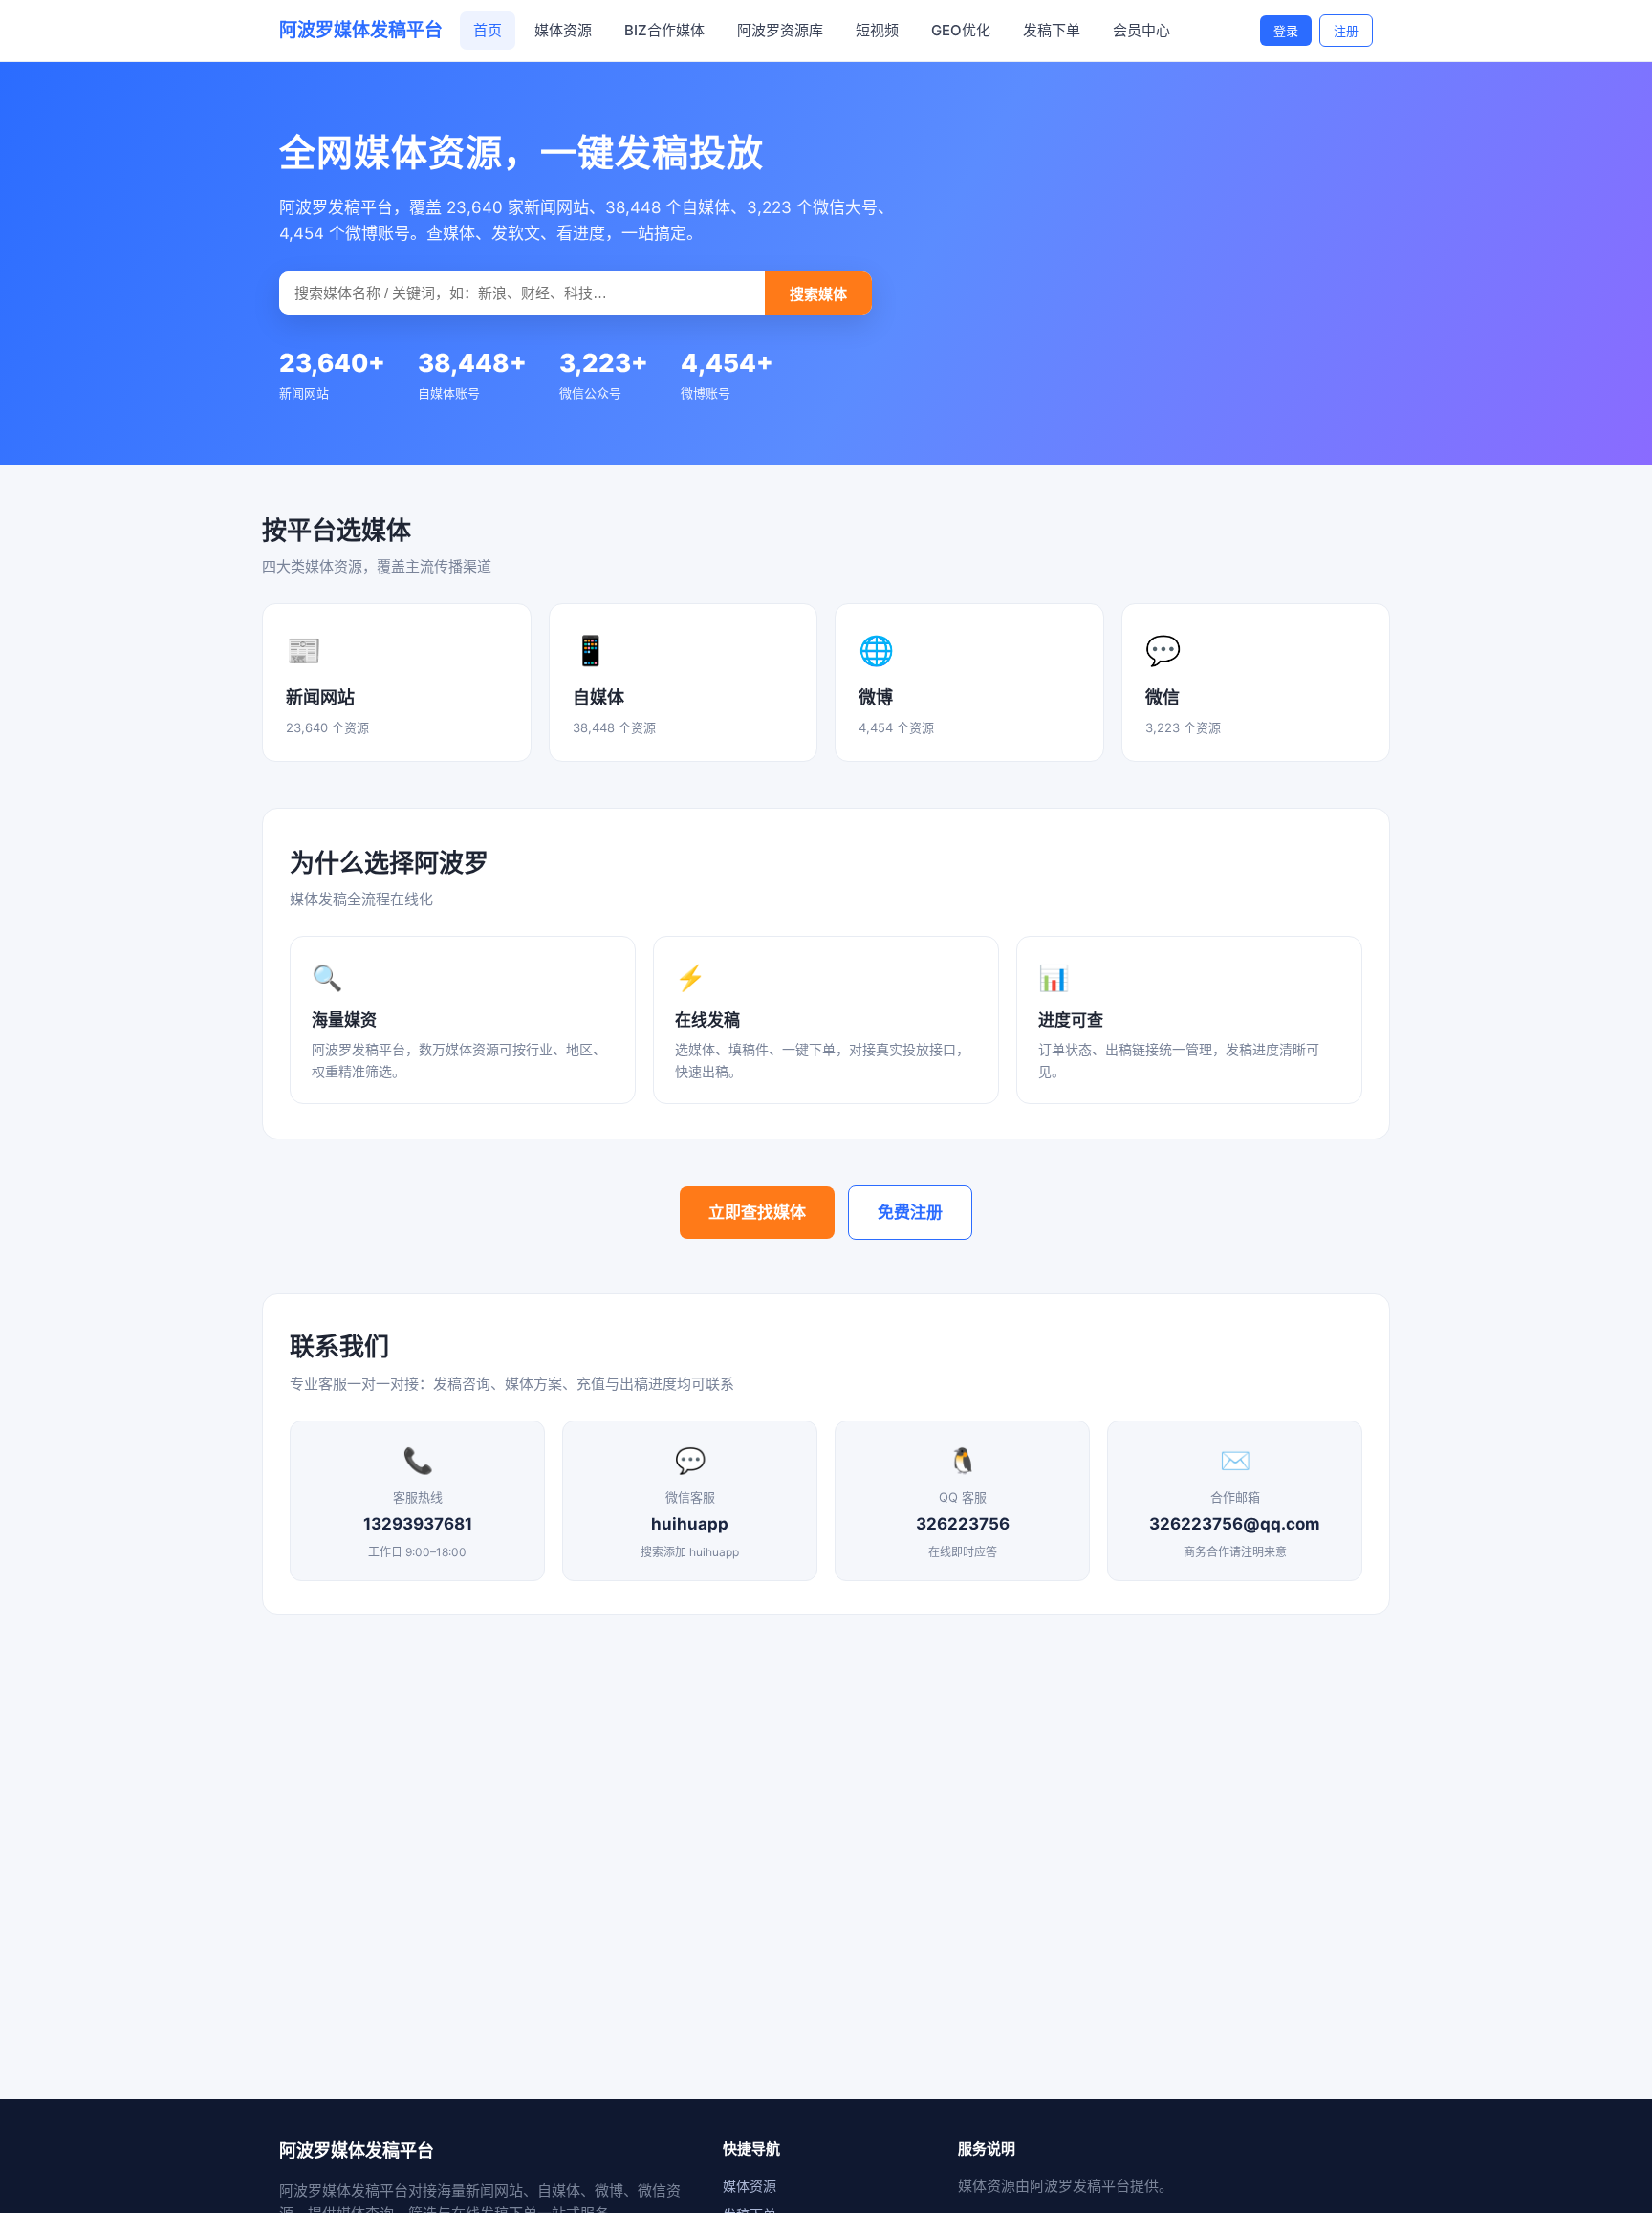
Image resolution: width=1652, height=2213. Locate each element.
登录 (1286, 31)
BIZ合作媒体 (664, 30)
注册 (1346, 31)
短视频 (877, 30)
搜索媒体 (818, 294)
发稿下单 (1052, 30)
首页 (488, 30)
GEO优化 (961, 30)
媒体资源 (563, 30)
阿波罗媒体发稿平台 (361, 30)
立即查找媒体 (757, 1212)
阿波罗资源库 (780, 30)
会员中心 (1141, 30)
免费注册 (910, 1212)
